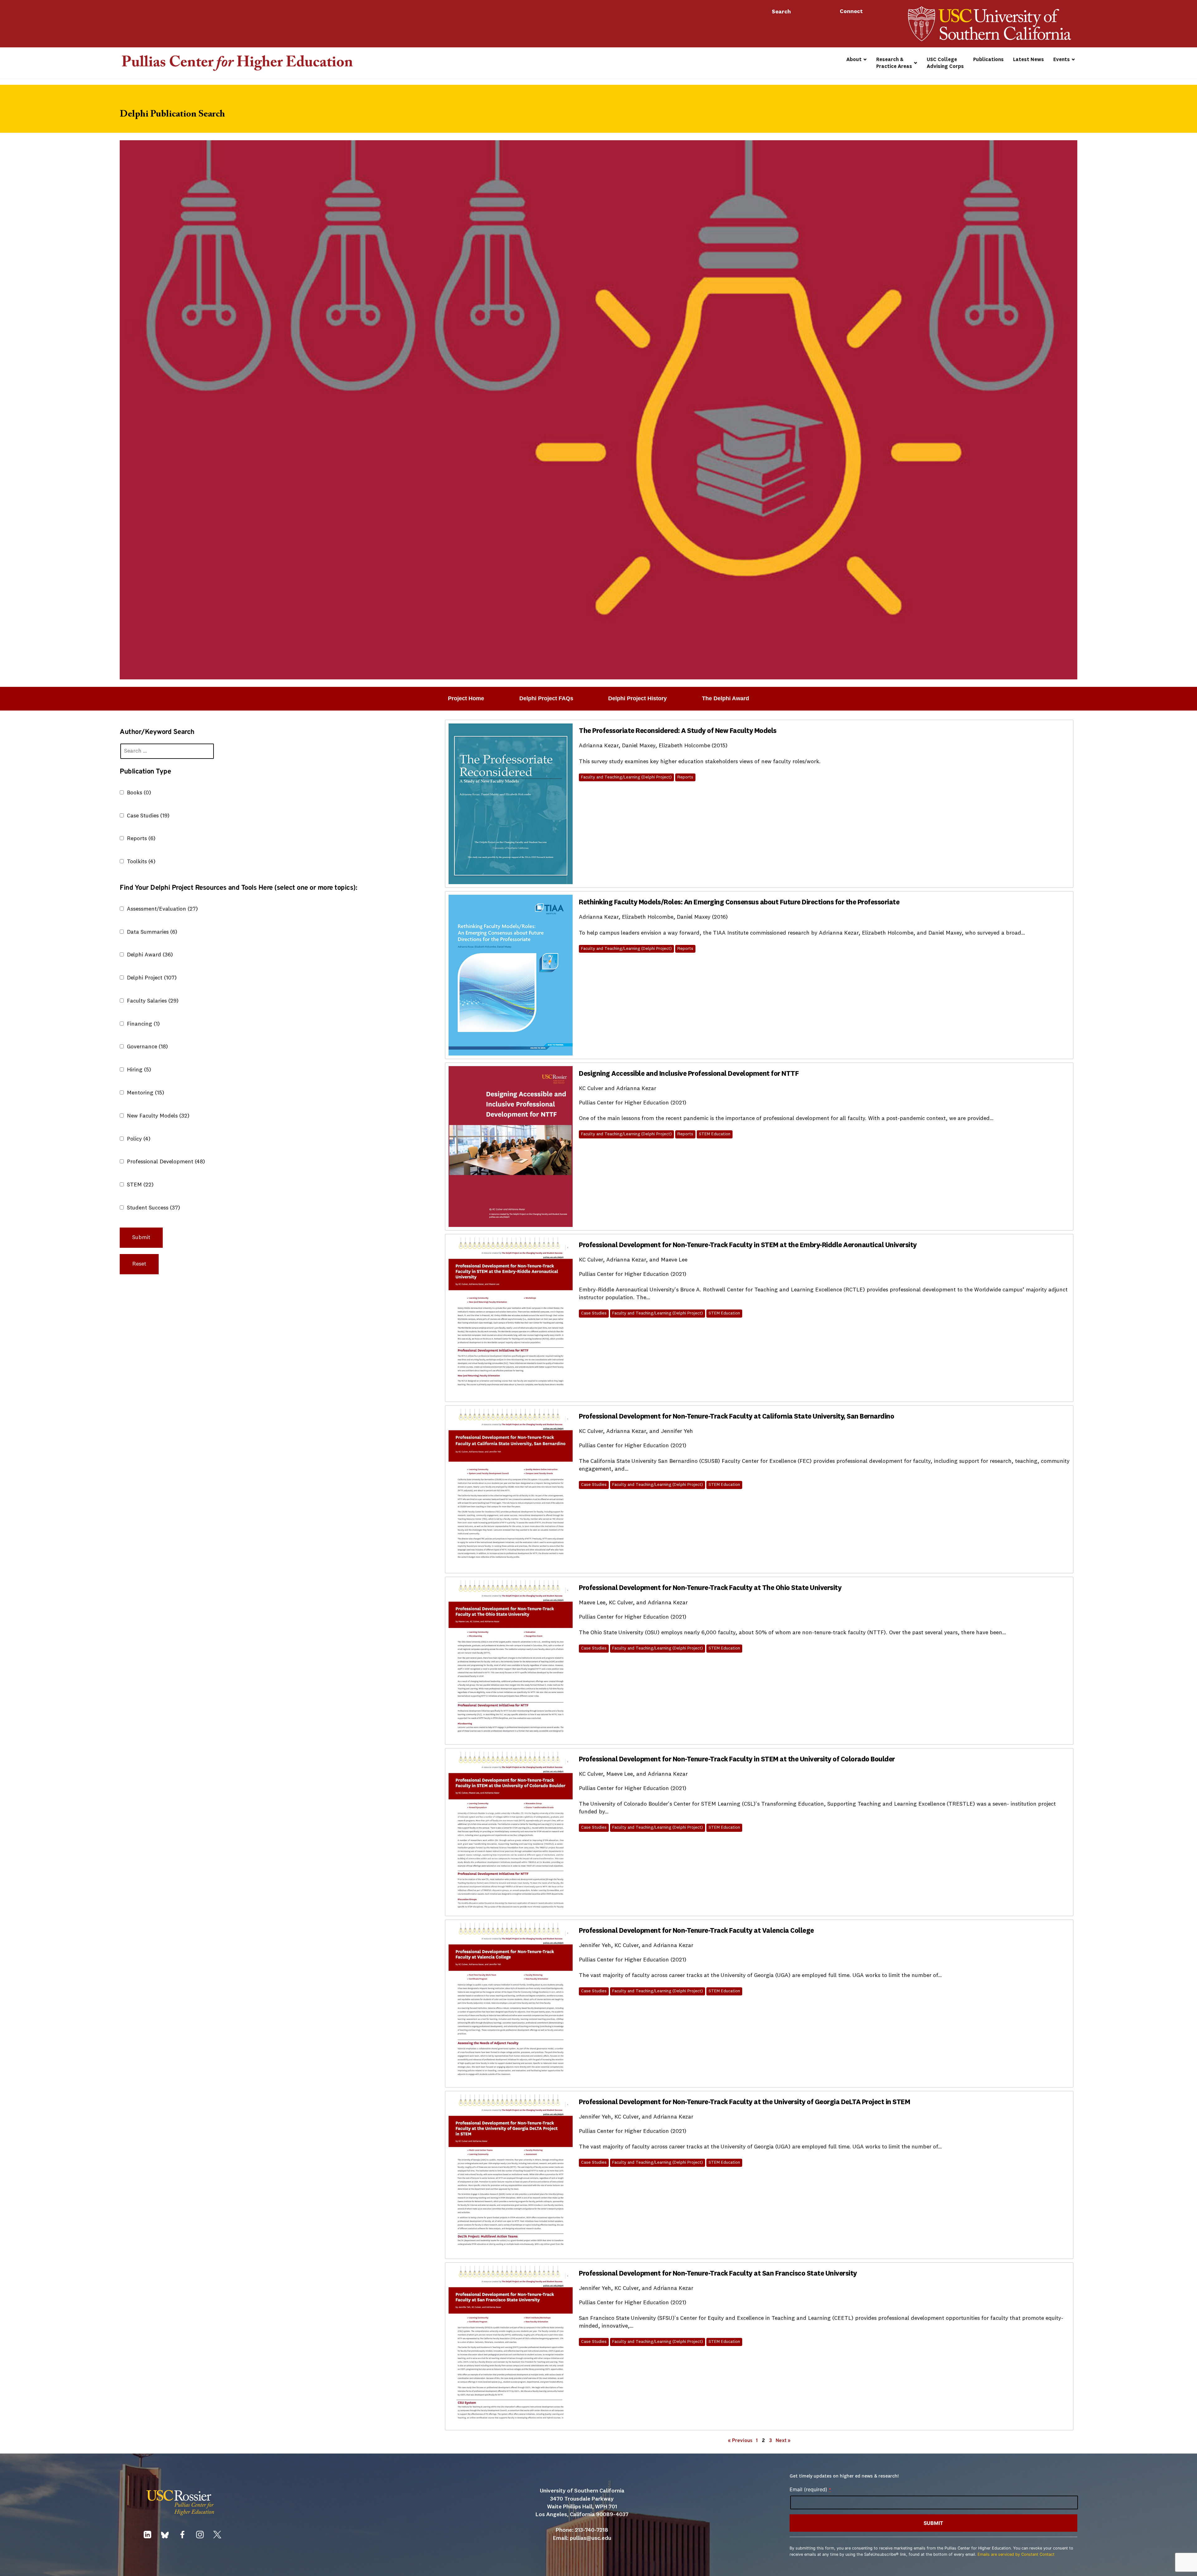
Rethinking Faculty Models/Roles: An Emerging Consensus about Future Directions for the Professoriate (739, 903)
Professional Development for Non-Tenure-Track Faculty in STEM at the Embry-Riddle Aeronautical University (748, 1245)
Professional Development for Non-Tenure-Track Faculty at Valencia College (696, 1931)
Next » (783, 2441)
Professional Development (166, 1162)
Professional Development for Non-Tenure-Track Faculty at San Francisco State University (718, 2274)
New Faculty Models (158, 1116)
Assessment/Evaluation (162, 909)
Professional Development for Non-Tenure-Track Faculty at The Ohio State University (710, 1588)
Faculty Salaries (153, 1001)
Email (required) (810, 2489)
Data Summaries (152, 932)
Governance (147, 1047)
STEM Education (715, 1134)
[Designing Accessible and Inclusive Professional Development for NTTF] (511, 1147)
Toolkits (141, 862)
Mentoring (146, 1093)
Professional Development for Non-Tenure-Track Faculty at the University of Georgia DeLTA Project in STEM (744, 2102)
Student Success (154, 1208)
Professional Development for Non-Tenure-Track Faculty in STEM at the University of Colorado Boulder (737, 1760)
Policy (139, 1139)
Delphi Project (152, 978)
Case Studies (148, 816)
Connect (852, 12)
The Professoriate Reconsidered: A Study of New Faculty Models (678, 731)
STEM (140, 1185)
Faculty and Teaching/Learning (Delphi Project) (626, 777)
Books (139, 793)
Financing (143, 1024)
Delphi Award (150, 955)
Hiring (139, 1070)
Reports (141, 839)
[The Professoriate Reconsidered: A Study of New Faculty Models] (511, 804)
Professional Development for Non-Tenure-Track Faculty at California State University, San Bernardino (736, 1417)
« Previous (740, 2441)
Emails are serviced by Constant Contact (1016, 2554)
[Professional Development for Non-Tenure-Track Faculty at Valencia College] (511, 2004)
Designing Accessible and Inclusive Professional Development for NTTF (689, 1074)
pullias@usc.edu (591, 2538)
